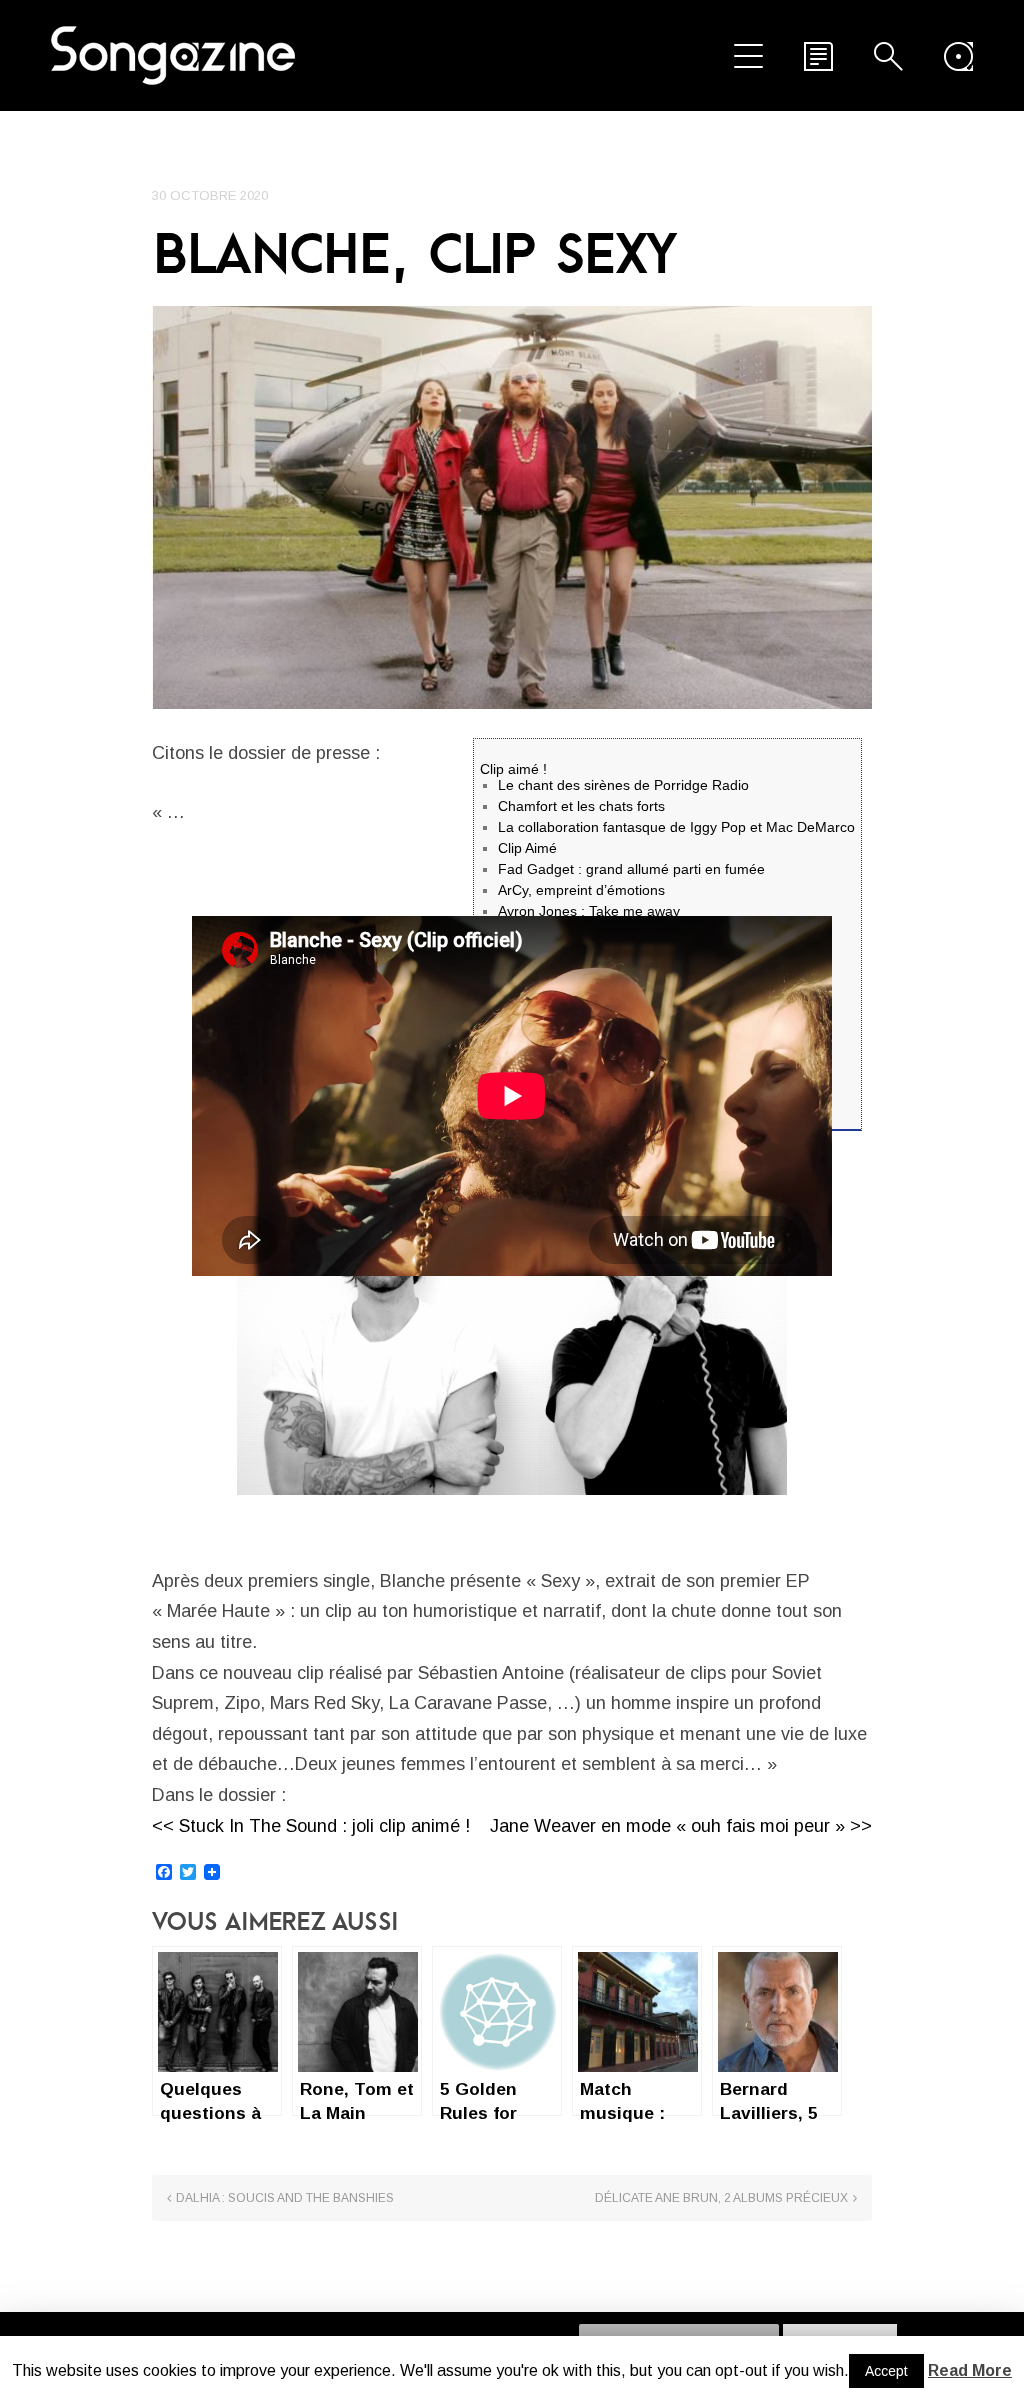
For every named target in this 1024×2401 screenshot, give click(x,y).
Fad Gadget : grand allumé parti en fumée (631, 869)
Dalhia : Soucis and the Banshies (285, 2198)
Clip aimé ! (513, 769)
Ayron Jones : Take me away (589, 911)
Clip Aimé (527, 848)
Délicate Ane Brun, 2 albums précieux (721, 2198)
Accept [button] (886, 2371)
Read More (970, 2370)
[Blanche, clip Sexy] (512, 507)
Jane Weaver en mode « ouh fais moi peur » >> (681, 1826)
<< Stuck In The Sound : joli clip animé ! (311, 1826)
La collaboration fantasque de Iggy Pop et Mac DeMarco (676, 827)
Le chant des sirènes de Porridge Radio (623, 785)
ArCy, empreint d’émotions (581, 890)
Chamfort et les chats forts (581, 806)
